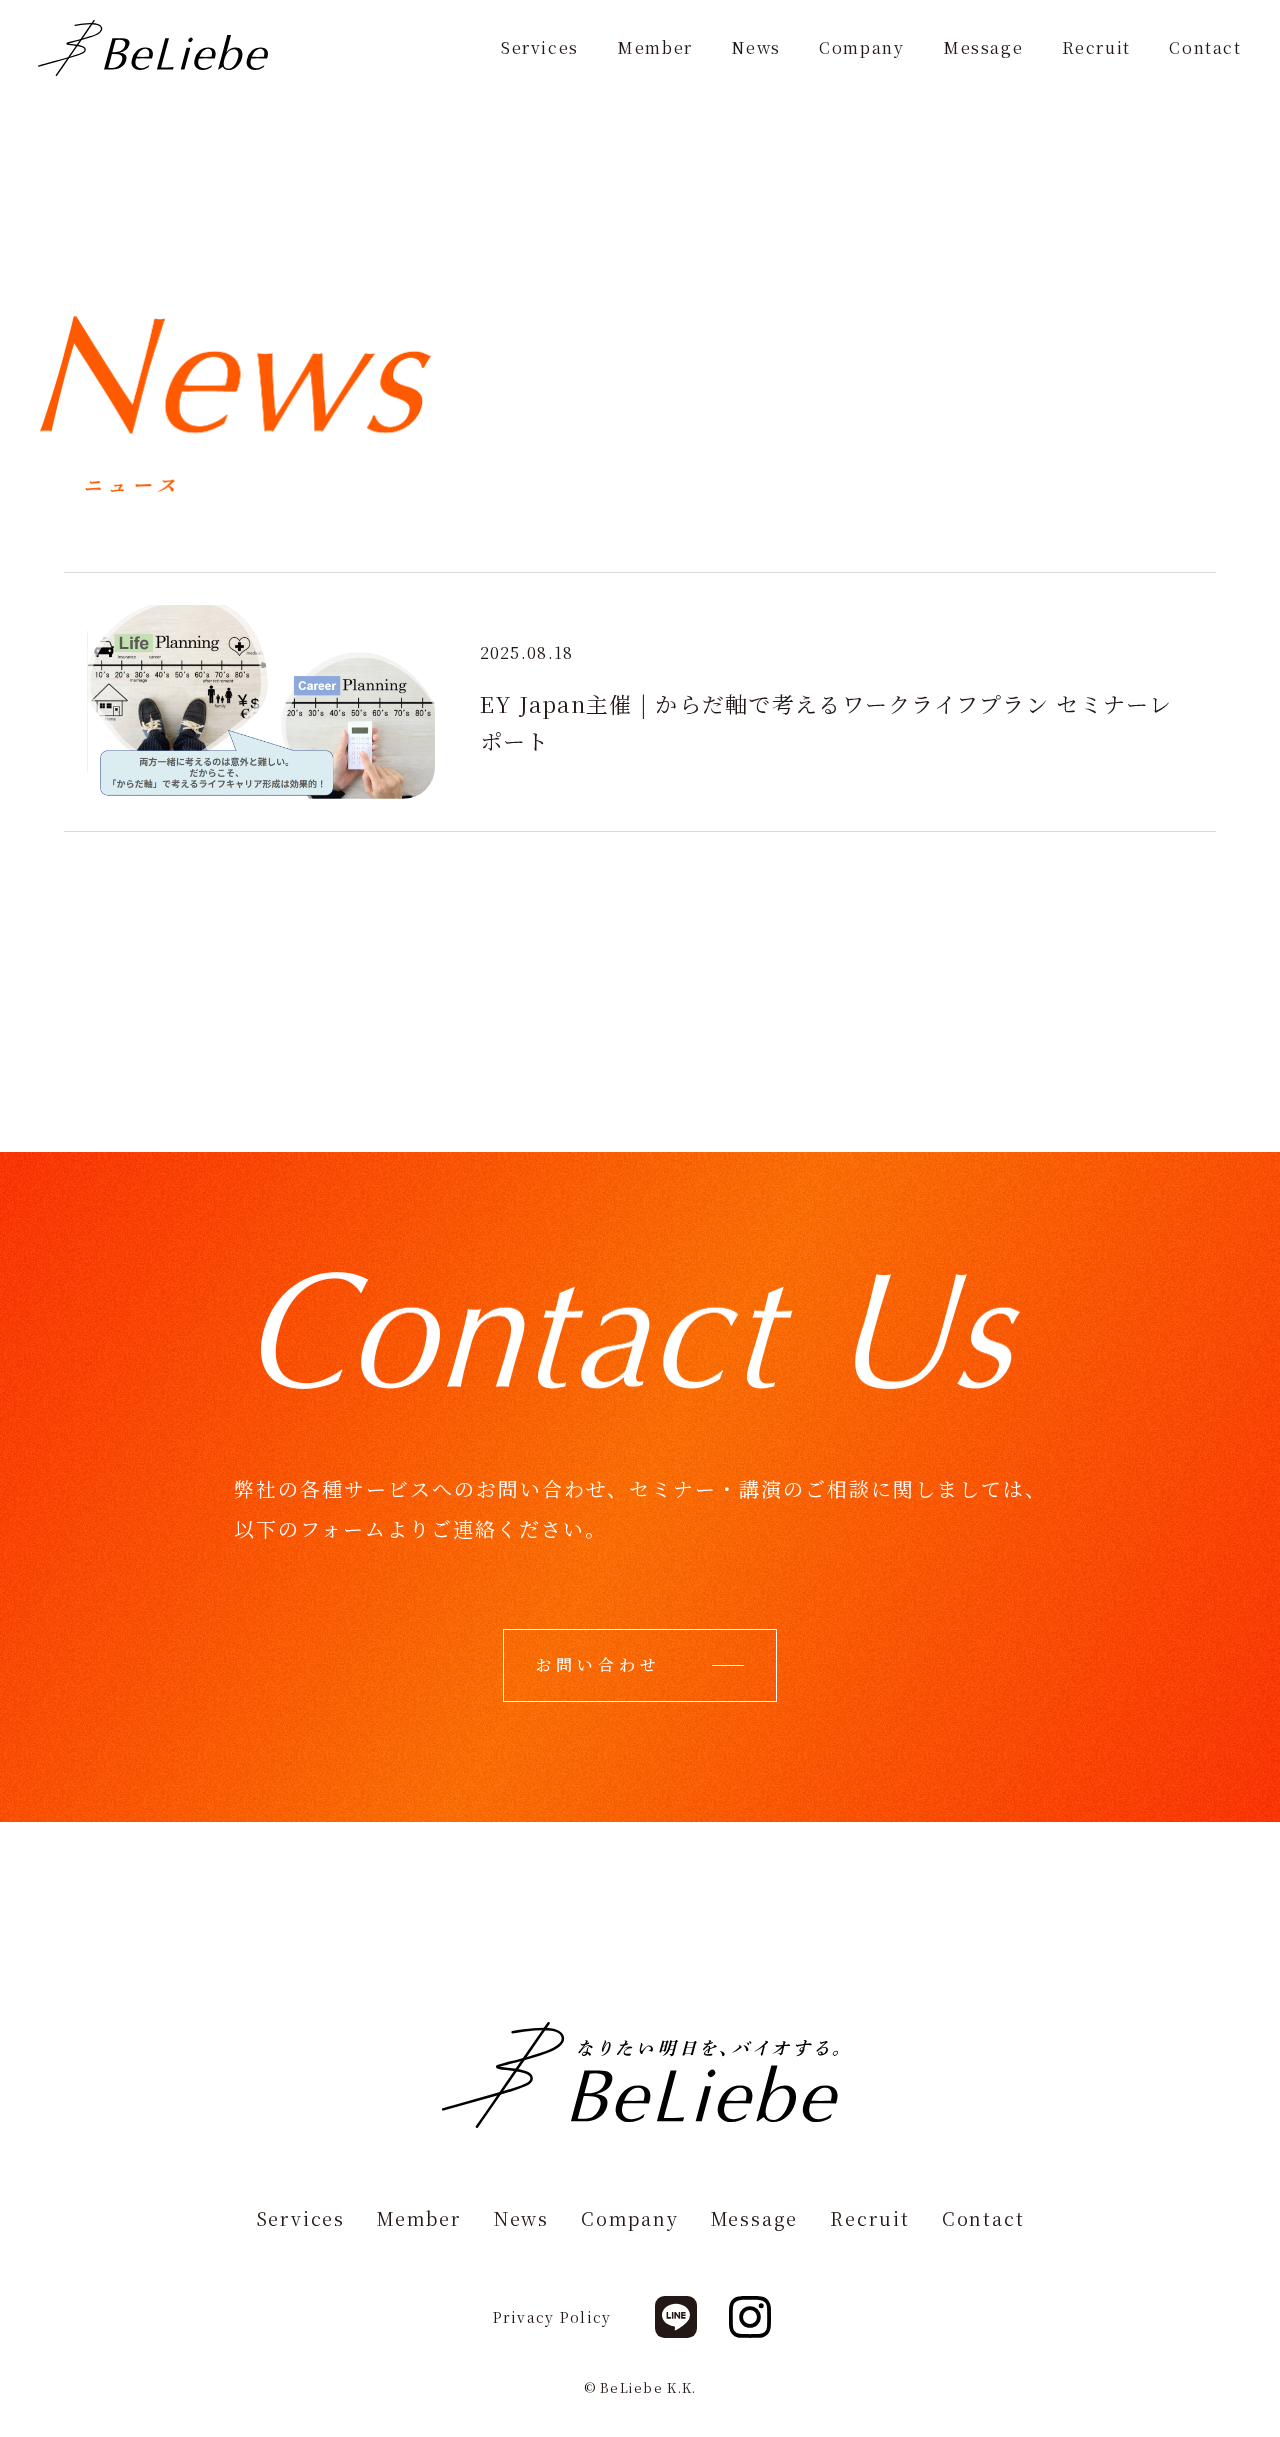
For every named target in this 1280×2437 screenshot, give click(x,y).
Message (983, 49)
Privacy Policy (552, 2317)
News (755, 49)
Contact (1205, 49)
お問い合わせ (598, 1664)
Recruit (1096, 49)
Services (540, 49)
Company (861, 49)
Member (655, 49)
